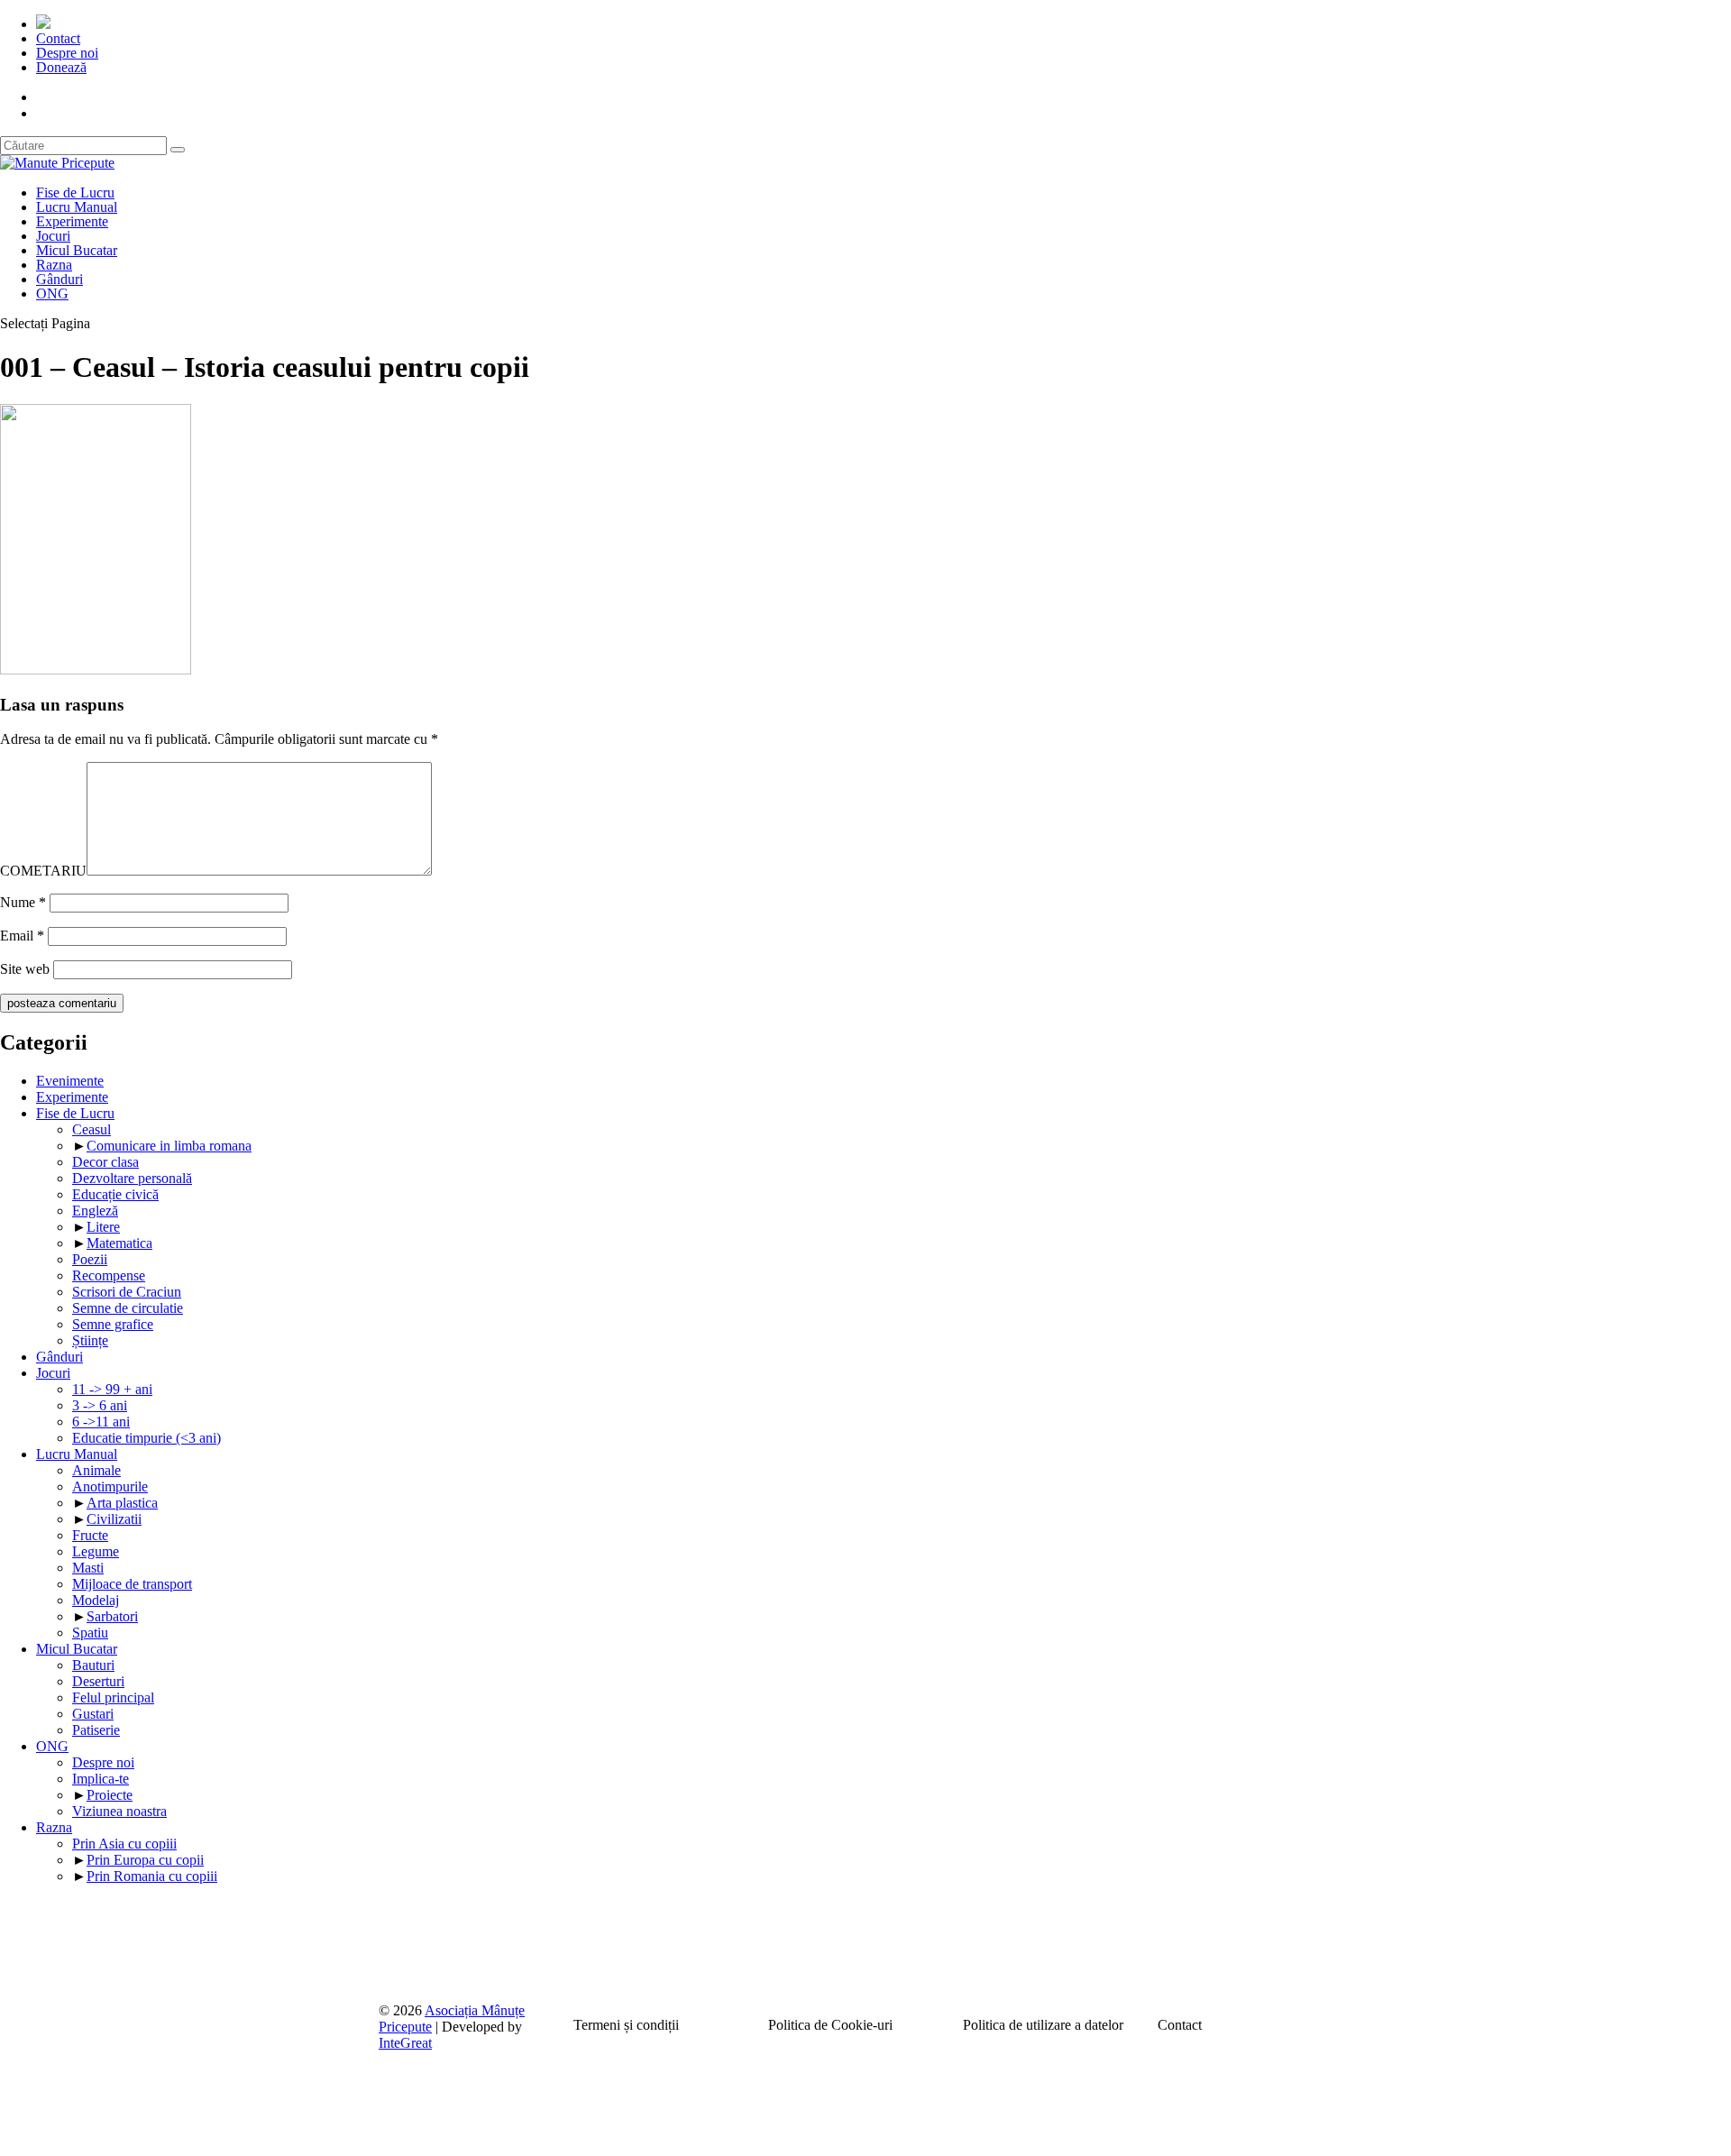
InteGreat (405, 2043)
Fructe (90, 1535)
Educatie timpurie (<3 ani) (147, 1438)
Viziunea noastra (119, 1811)
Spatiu (90, 1633)
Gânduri (60, 279)
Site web (25, 969)
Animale (96, 1470)
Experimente (72, 221)
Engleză (95, 1211)
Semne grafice (113, 1324)
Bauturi (93, 1665)
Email (22, 936)
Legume (96, 1551)
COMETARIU (43, 871)
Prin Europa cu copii (145, 1860)
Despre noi (67, 53)
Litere (103, 1227)
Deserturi (98, 1681)
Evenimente (70, 1081)
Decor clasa (105, 1162)
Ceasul (92, 1129)
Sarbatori (112, 1616)
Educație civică (115, 1194)
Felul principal (113, 1697)
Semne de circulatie (128, 1308)
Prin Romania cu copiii (152, 1876)
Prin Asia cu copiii (124, 1844)
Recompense (109, 1275)
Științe (90, 1340)
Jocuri (53, 236)
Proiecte (110, 1795)
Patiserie (96, 1730)
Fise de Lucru (75, 193)
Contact (58, 38)
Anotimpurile (110, 1486)
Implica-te (101, 1779)
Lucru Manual (77, 207)
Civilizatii (114, 1519)
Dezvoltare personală (132, 1178)
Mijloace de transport (132, 1584)
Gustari (93, 1714)
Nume (23, 902)
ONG (52, 294)
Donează (61, 67)
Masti (88, 1568)
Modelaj (96, 1600)
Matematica (119, 1243)
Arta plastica (122, 1503)
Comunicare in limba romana (169, 1146)
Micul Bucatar (77, 250)
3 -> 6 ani (100, 1405)
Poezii (90, 1259)
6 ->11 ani (101, 1422)
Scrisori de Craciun (127, 1292)
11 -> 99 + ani (112, 1389)
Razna (54, 265)
